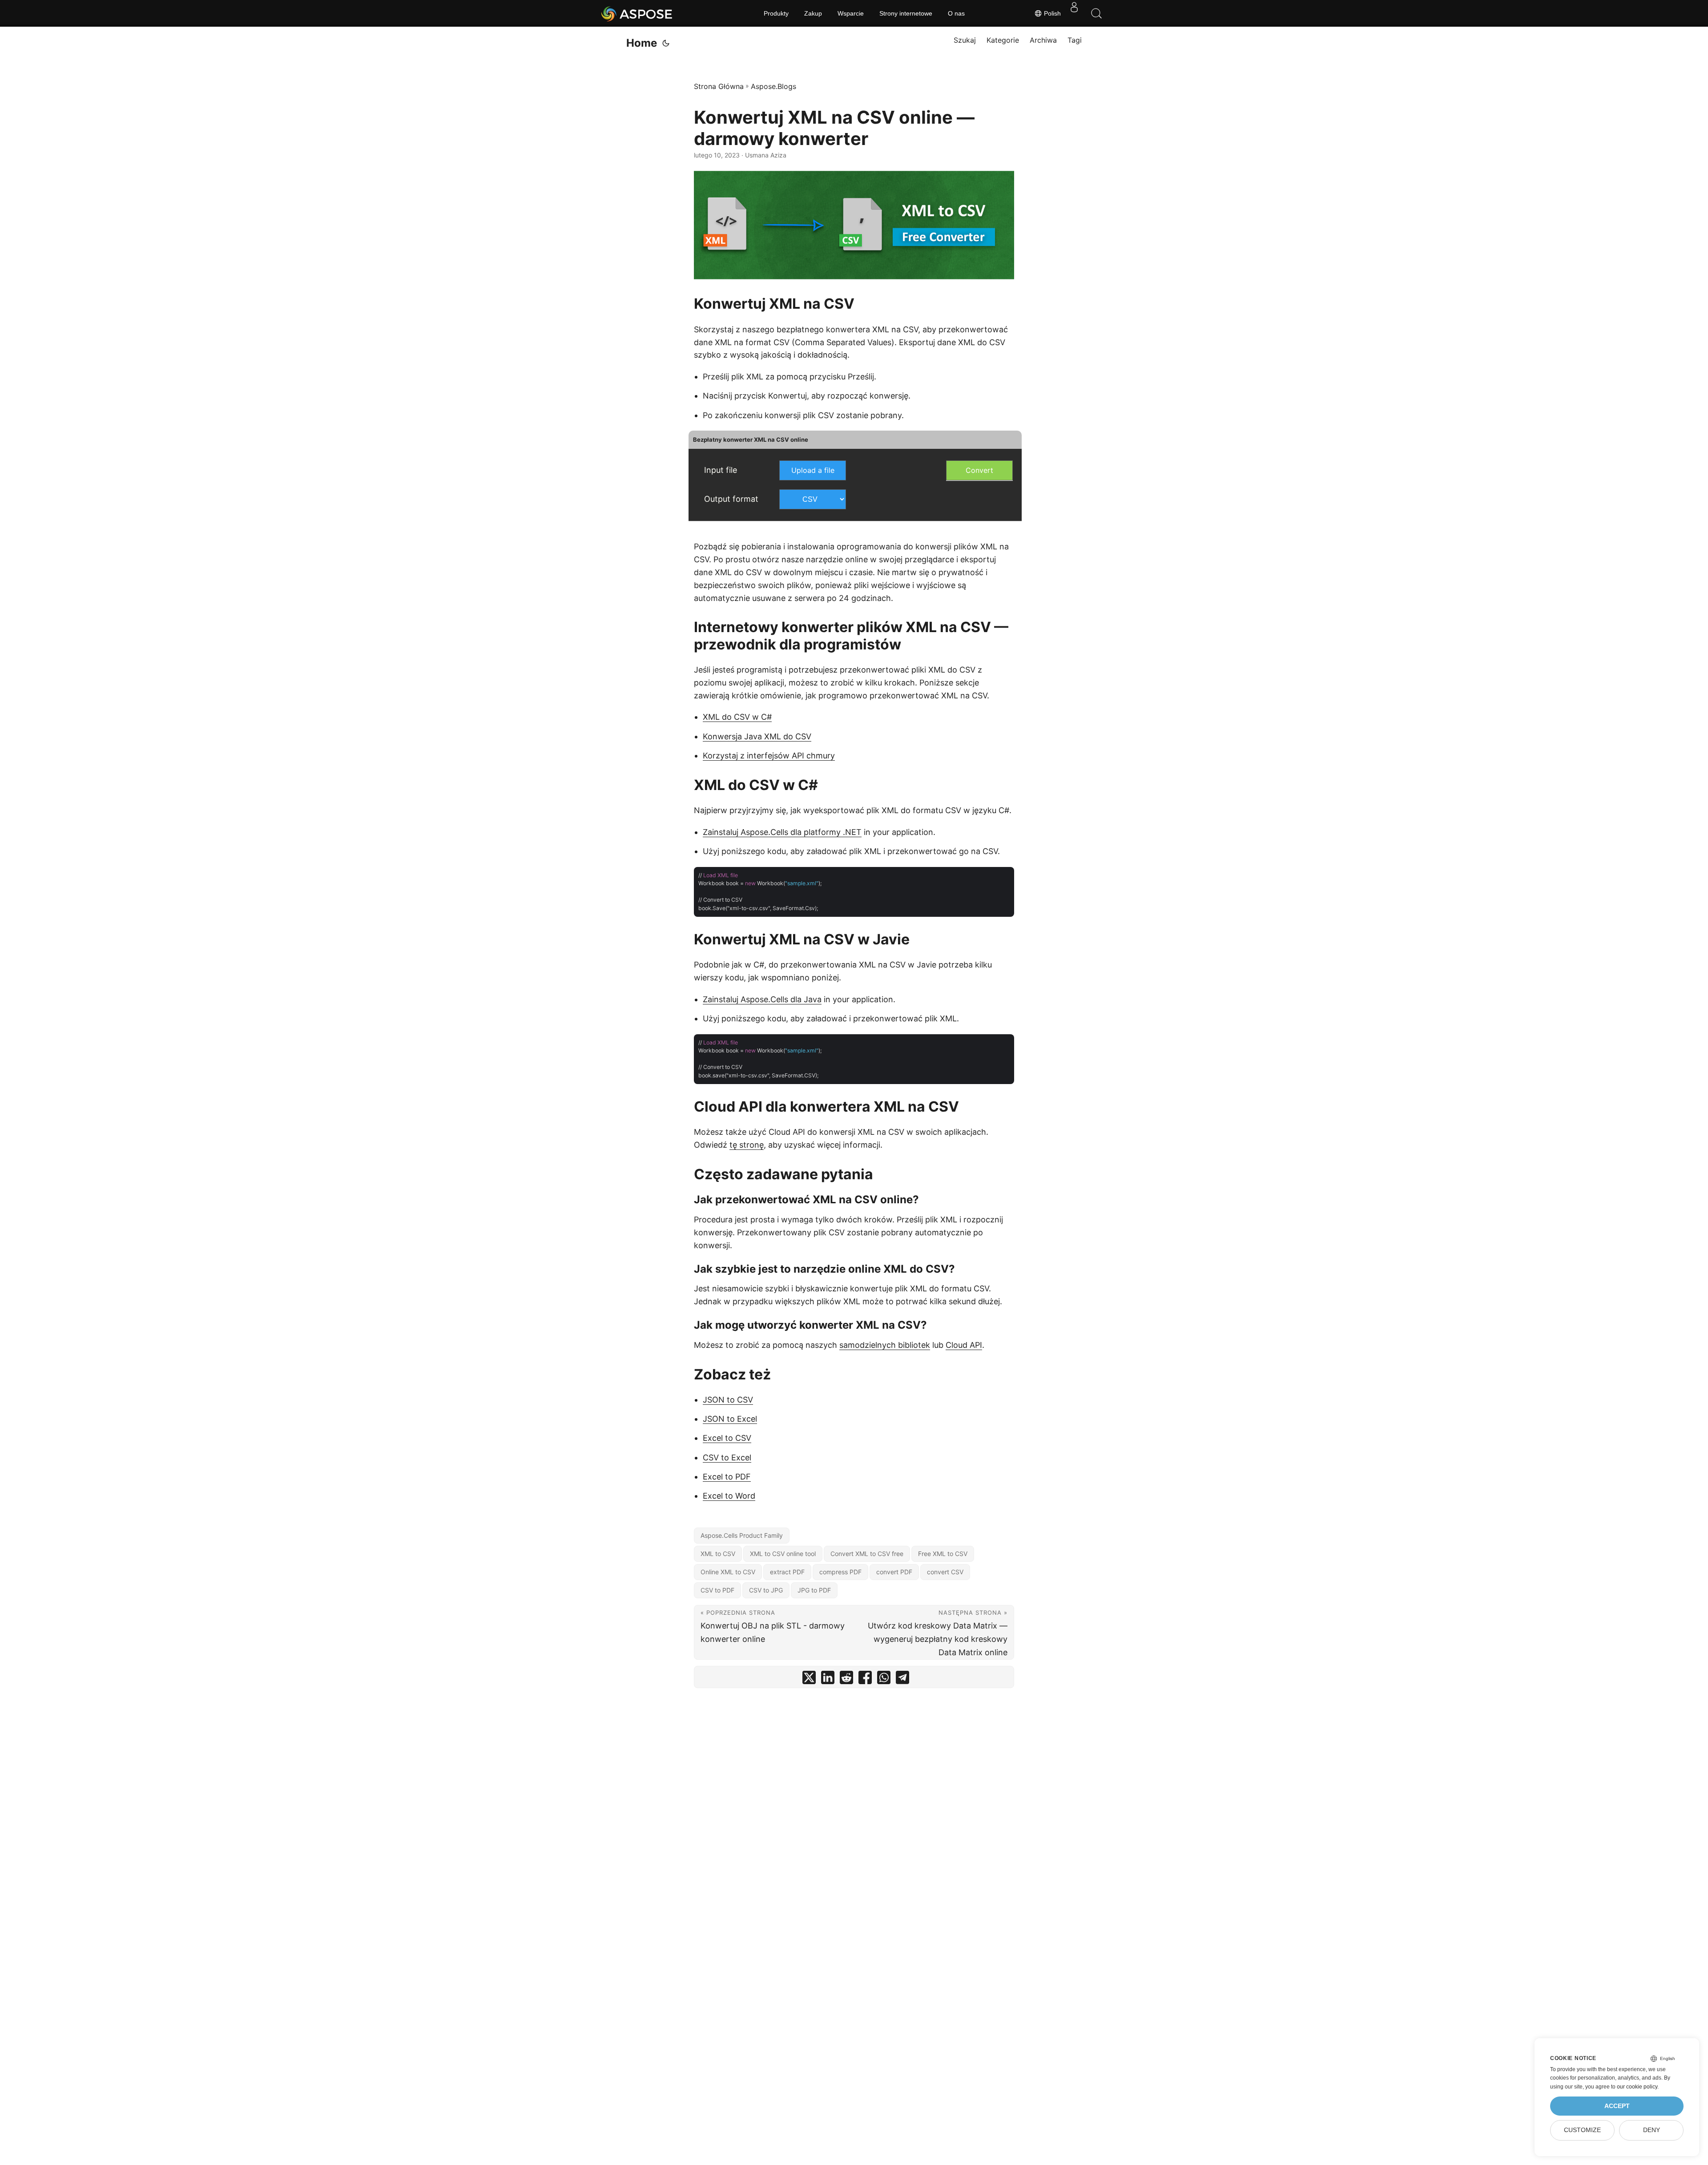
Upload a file (813, 470)
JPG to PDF (814, 1590)
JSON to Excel (730, 1419)
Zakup (813, 13)
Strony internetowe (906, 13)
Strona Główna (719, 86)
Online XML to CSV (728, 1572)
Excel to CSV (727, 1438)
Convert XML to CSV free (867, 1554)
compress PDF (840, 1572)
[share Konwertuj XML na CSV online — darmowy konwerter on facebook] (865, 1679)
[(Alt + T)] (666, 43)
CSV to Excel (727, 1457)
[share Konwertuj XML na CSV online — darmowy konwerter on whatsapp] (884, 1679)
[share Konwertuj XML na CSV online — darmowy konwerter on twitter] (809, 1679)
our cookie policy (1637, 2087)
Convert (979, 470)
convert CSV (945, 1572)
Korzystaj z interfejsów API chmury (769, 756)
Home (642, 43)
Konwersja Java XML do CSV (757, 736)
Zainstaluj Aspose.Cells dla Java (762, 999)
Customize (1582, 2130)
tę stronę (747, 1145)
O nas (956, 13)
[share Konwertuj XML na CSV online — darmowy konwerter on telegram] (902, 1679)
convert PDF (894, 1572)
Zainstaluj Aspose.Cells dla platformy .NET (782, 832)
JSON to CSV (728, 1400)
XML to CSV (718, 1554)
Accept (1617, 2106)
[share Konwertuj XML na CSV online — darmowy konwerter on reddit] (846, 1679)
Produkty (776, 13)
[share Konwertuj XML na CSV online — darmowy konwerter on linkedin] (828, 1679)
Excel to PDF (727, 1477)
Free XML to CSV (943, 1554)
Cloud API (964, 1345)
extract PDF (787, 1572)
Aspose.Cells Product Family (742, 1535)
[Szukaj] (1096, 13)
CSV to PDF (717, 1590)
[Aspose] (637, 13)
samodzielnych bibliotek (885, 1345)
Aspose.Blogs (773, 86)
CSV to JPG (766, 1590)
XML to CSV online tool (783, 1554)
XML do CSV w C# (737, 717)
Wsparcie (851, 13)
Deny (1652, 2130)
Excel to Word (729, 1496)
